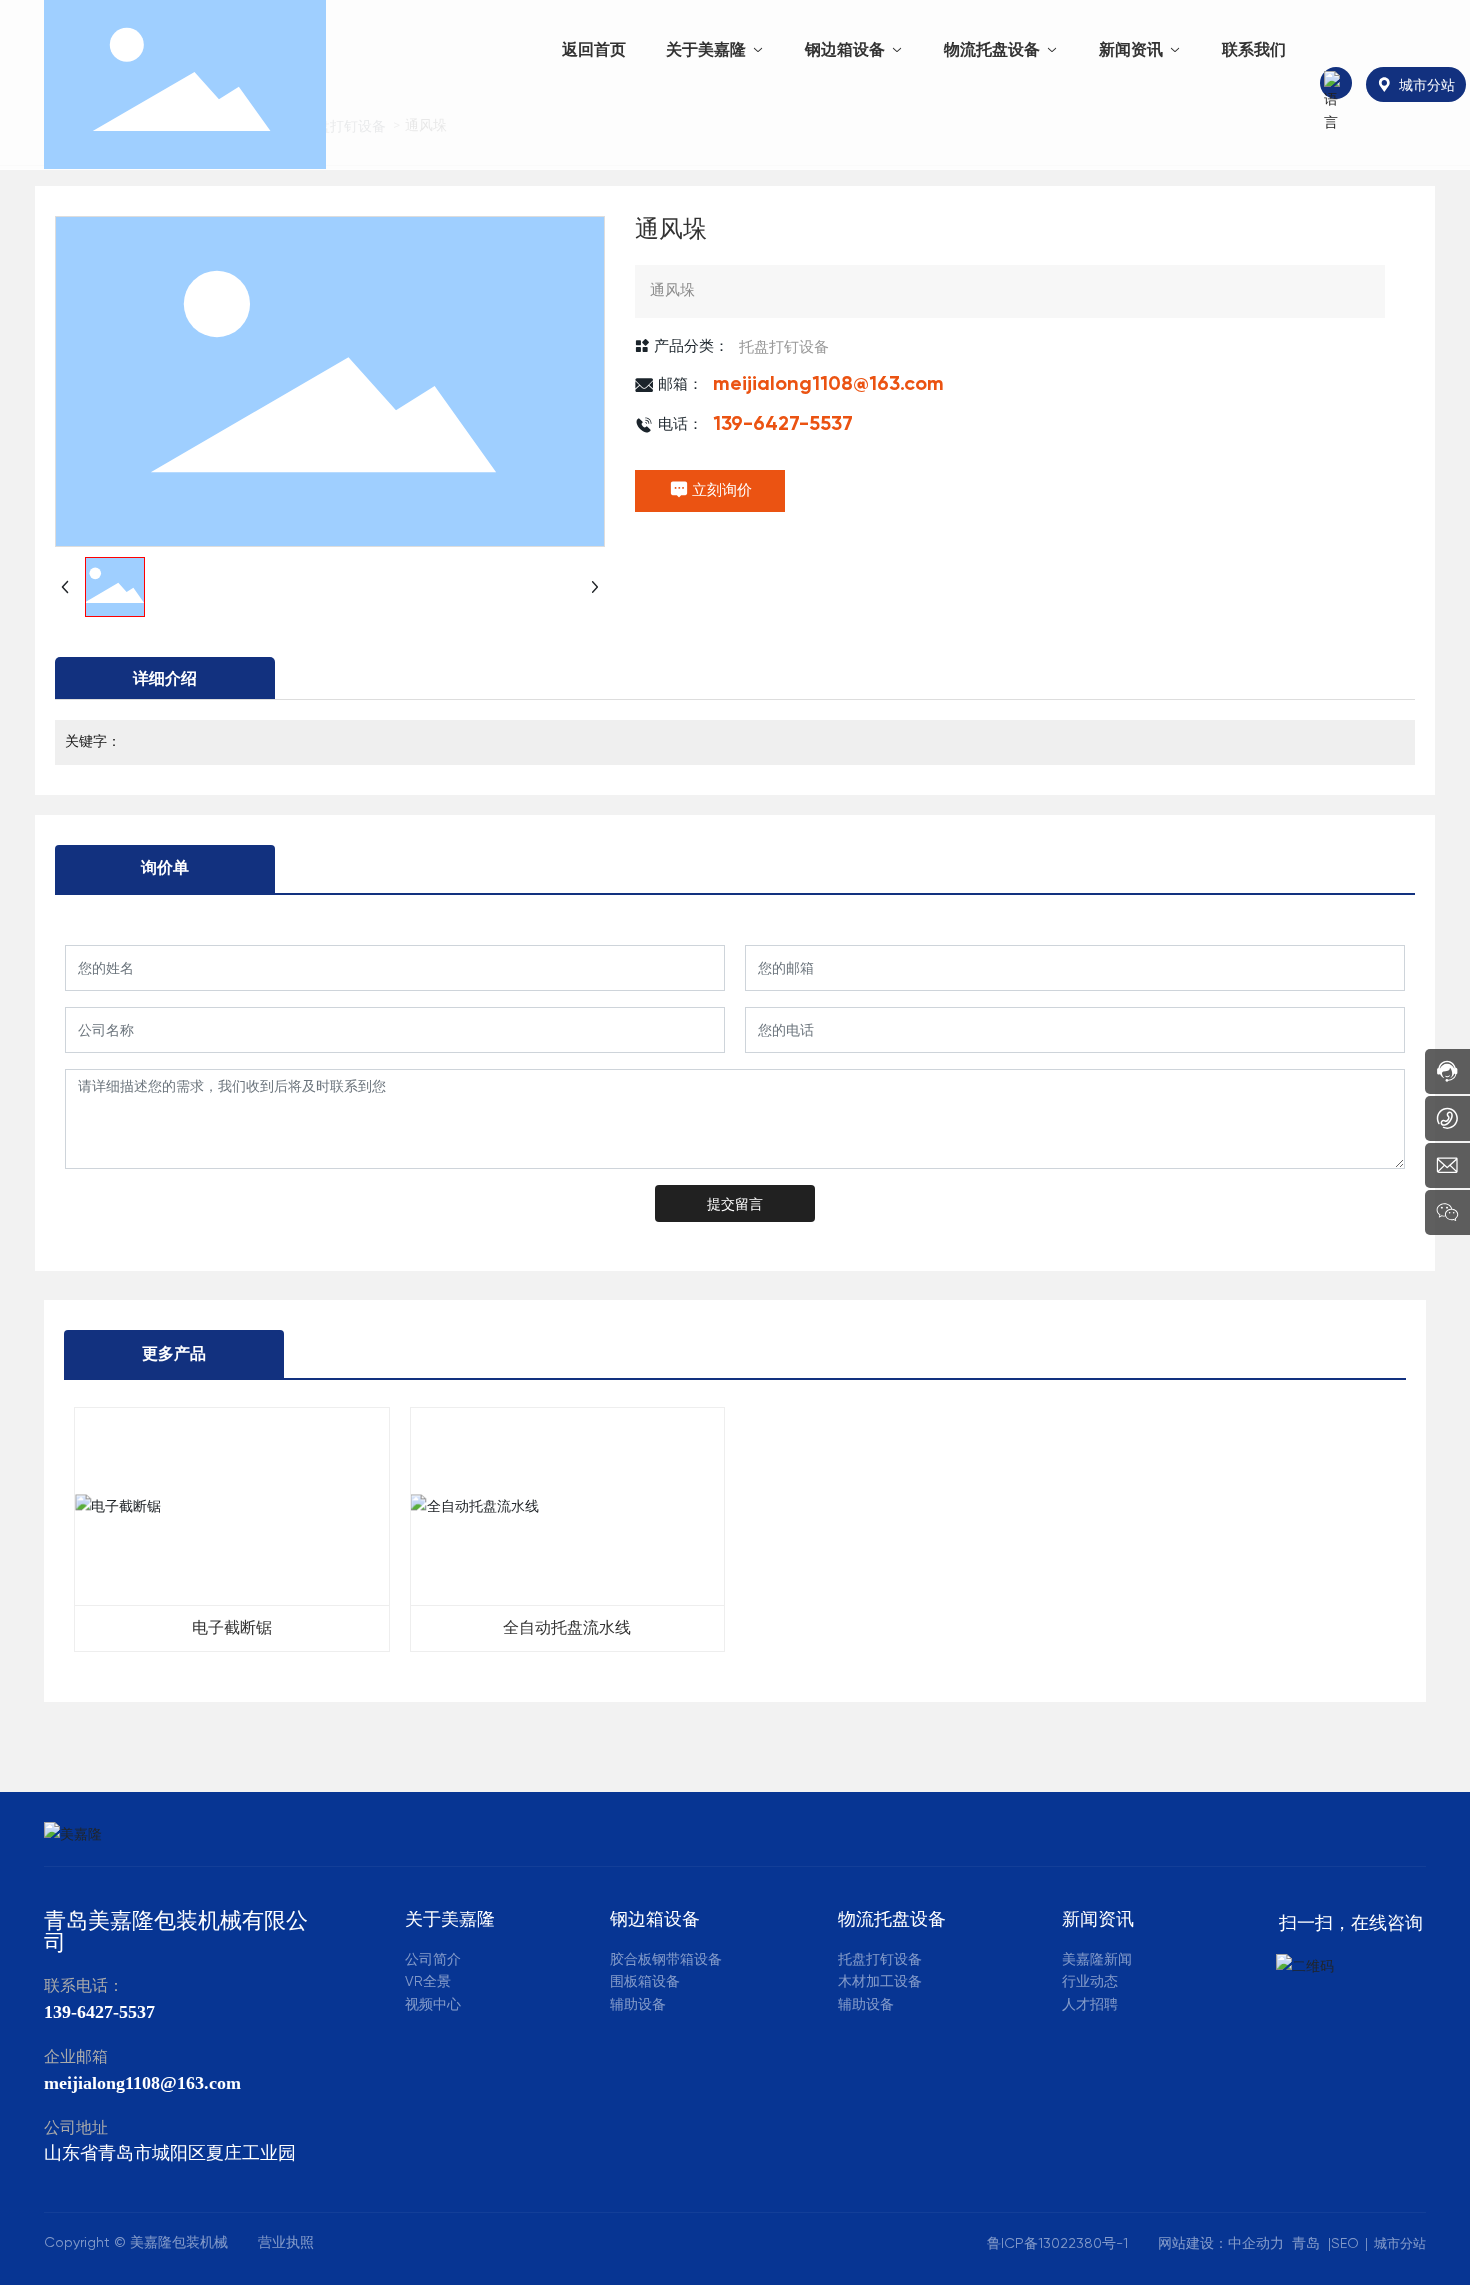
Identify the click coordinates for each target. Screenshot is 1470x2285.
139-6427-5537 (783, 425)
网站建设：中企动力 (1225, 2244)
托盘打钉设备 (784, 346)
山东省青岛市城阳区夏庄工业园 (170, 2154)
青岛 (1306, 2244)
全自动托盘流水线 (567, 1629)
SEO (1345, 2244)
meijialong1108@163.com (828, 385)
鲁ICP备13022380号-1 (1057, 2244)
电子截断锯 (232, 1629)
